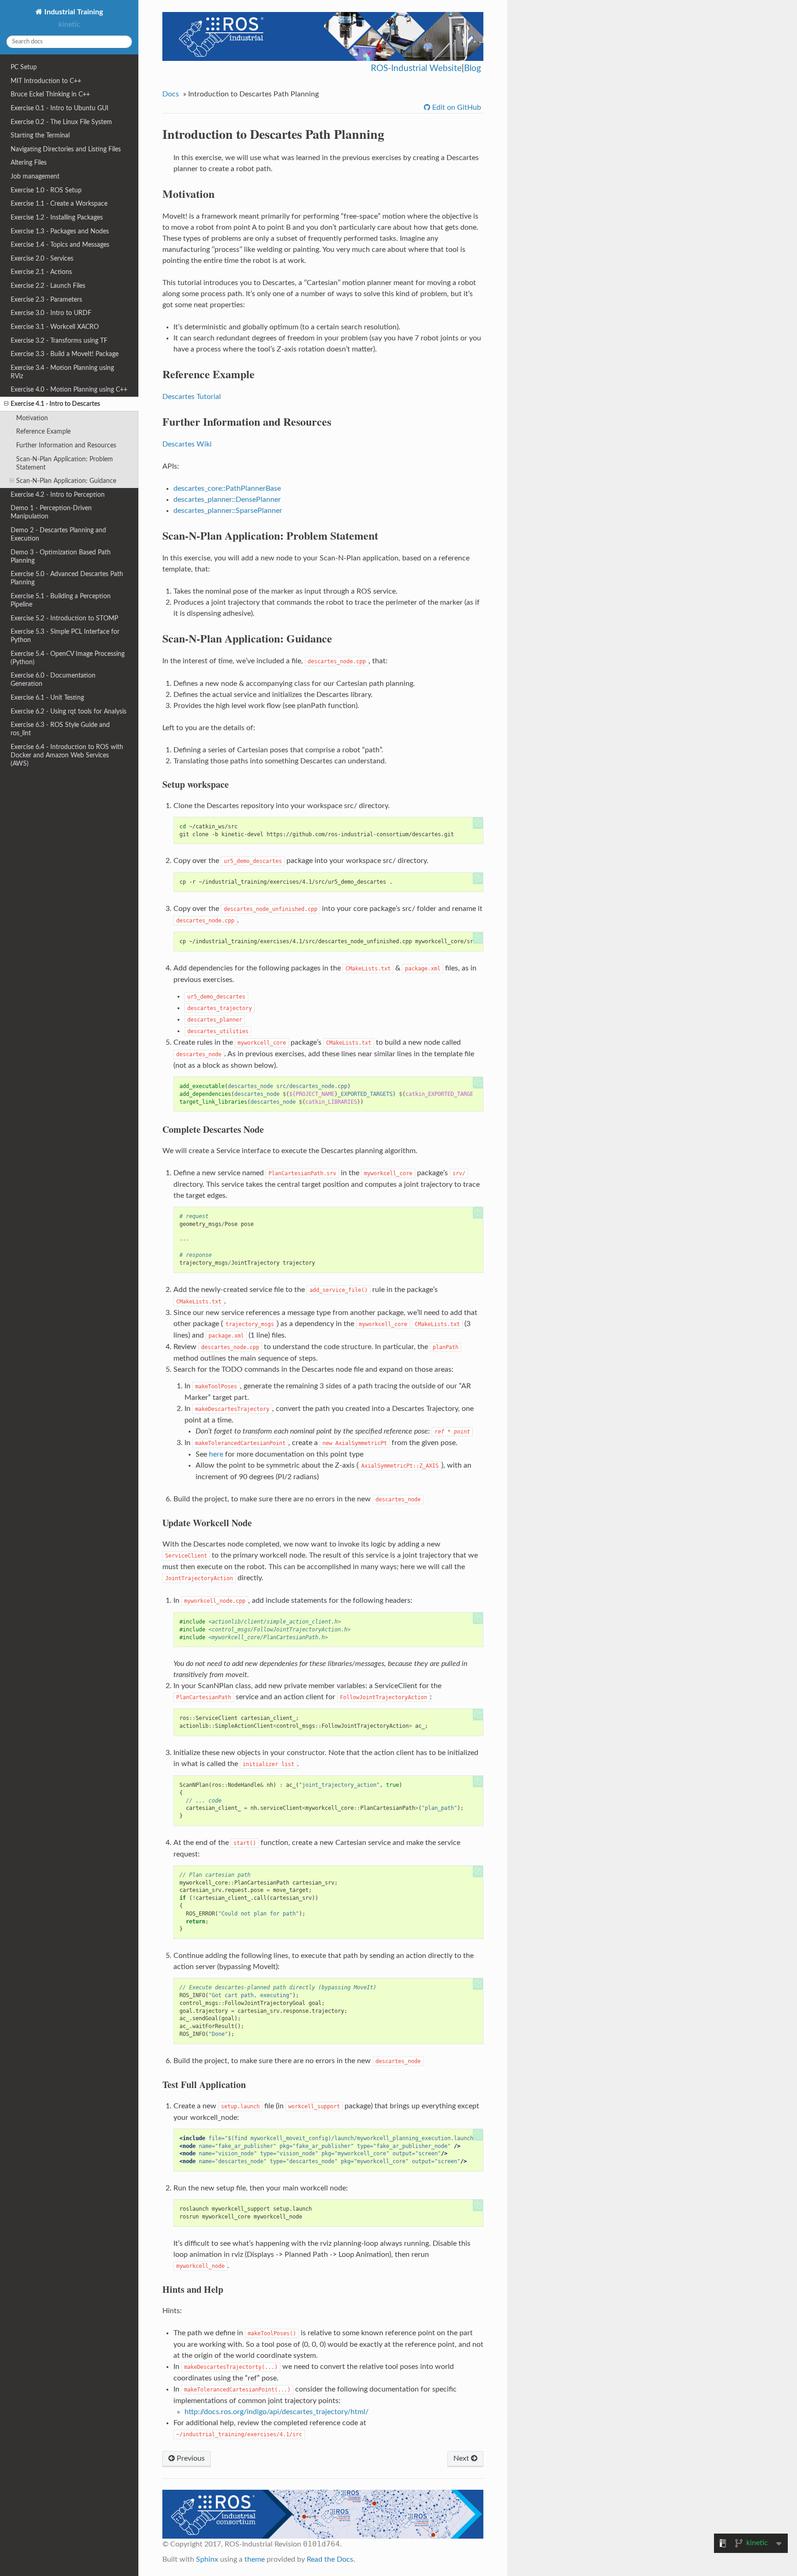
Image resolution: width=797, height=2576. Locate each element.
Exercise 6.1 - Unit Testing (47, 698)
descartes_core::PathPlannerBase (227, 488)
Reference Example (43, 431)
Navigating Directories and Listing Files (66, 149)
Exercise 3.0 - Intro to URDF (51, 313)
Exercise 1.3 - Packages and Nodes (60, 231)
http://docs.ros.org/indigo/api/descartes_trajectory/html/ (277, 2412)
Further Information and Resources (66, 445)
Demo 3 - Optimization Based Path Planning (61, 556)
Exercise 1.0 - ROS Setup (46, 190)
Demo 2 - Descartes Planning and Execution (58, 534)
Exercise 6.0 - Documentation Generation (53, 680)
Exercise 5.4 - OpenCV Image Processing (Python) (68, 658)
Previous (190, 2458)
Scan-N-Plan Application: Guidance (66, 481)
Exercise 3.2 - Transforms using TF (59, 341)
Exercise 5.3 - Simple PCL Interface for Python (65, 636)
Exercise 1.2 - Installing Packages (57, 217)
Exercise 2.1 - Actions (41, 272)
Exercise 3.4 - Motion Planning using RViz (62, 372)
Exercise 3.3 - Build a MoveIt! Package (65, 354)
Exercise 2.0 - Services (42, 259)
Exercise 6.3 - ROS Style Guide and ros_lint (60, 729)
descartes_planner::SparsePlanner (228, 511)
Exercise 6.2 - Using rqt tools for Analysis (68, 711)
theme (255, 2559)
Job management (35, 176)
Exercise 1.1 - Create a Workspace (59, 204)
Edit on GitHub (456, 107)
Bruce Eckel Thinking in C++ (50, 94)
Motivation (32, 418)
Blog (473, 68)
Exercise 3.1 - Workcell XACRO (55, 327)
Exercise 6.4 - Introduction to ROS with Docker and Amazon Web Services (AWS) (67, 755)
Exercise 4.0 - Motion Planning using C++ (69, 390)
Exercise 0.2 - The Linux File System (61, 122)
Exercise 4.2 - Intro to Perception (58, 495)
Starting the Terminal (40, 135)
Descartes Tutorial (192, 397)
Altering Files (29, 163)
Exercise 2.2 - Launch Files (48, 286)
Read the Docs (330, 2559)
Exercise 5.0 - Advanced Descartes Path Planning (67, 578)
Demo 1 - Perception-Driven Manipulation (51, 512)
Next (462, 2458)
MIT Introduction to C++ (46, 81)
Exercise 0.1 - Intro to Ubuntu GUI (59, 108)
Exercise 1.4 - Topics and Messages (60, 245)
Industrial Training (73, 12)
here (216, 1454)
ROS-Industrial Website (416, 68)
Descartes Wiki (187, 444)
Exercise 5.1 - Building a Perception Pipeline (61, 600)
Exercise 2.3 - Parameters (46, 300)
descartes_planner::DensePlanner (227, 500)
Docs (171, 94)
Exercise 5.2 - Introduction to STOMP (64, 618)
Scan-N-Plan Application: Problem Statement (65, 463)
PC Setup (24, 67)
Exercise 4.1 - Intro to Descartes (55, 404)
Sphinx (207, 2559)
